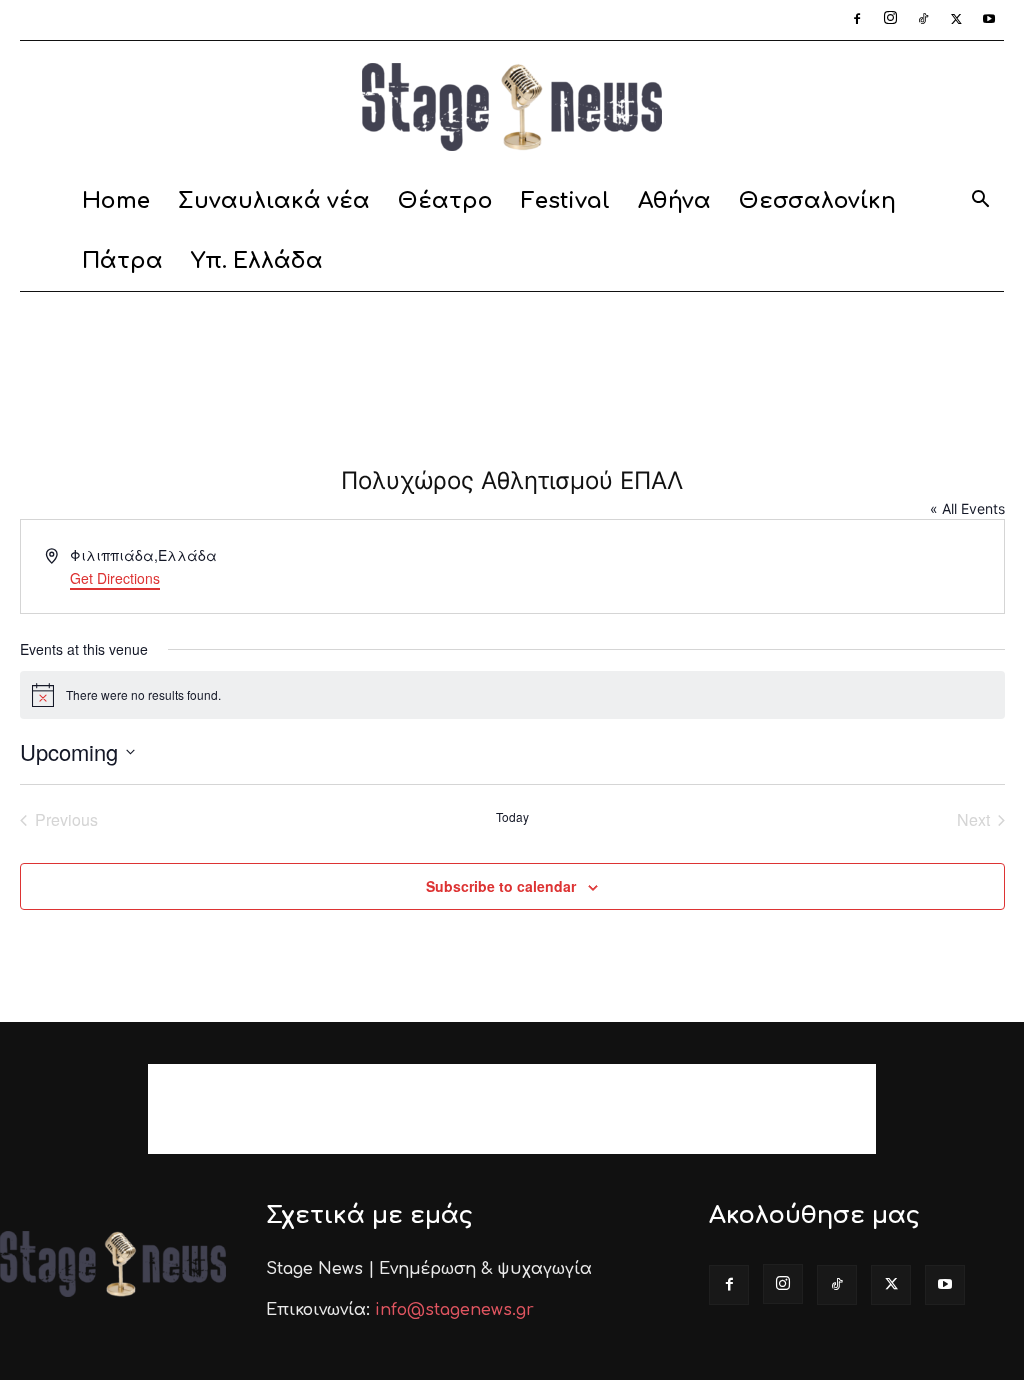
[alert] (512, 695)
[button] (980, 202)
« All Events (967, 508)
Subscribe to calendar (501, 886)
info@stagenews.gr (454, 1310)
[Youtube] (989, 20)
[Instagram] (890, 20)
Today (512, 817)
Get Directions (115, 578)
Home (116, 201)
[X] (956, 20)
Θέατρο (445, 201)
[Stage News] (512, 107)
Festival (565, 201)
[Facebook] (857, 20)
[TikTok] (923, 20)
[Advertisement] (512, 346)
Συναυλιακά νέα (274, 201)
